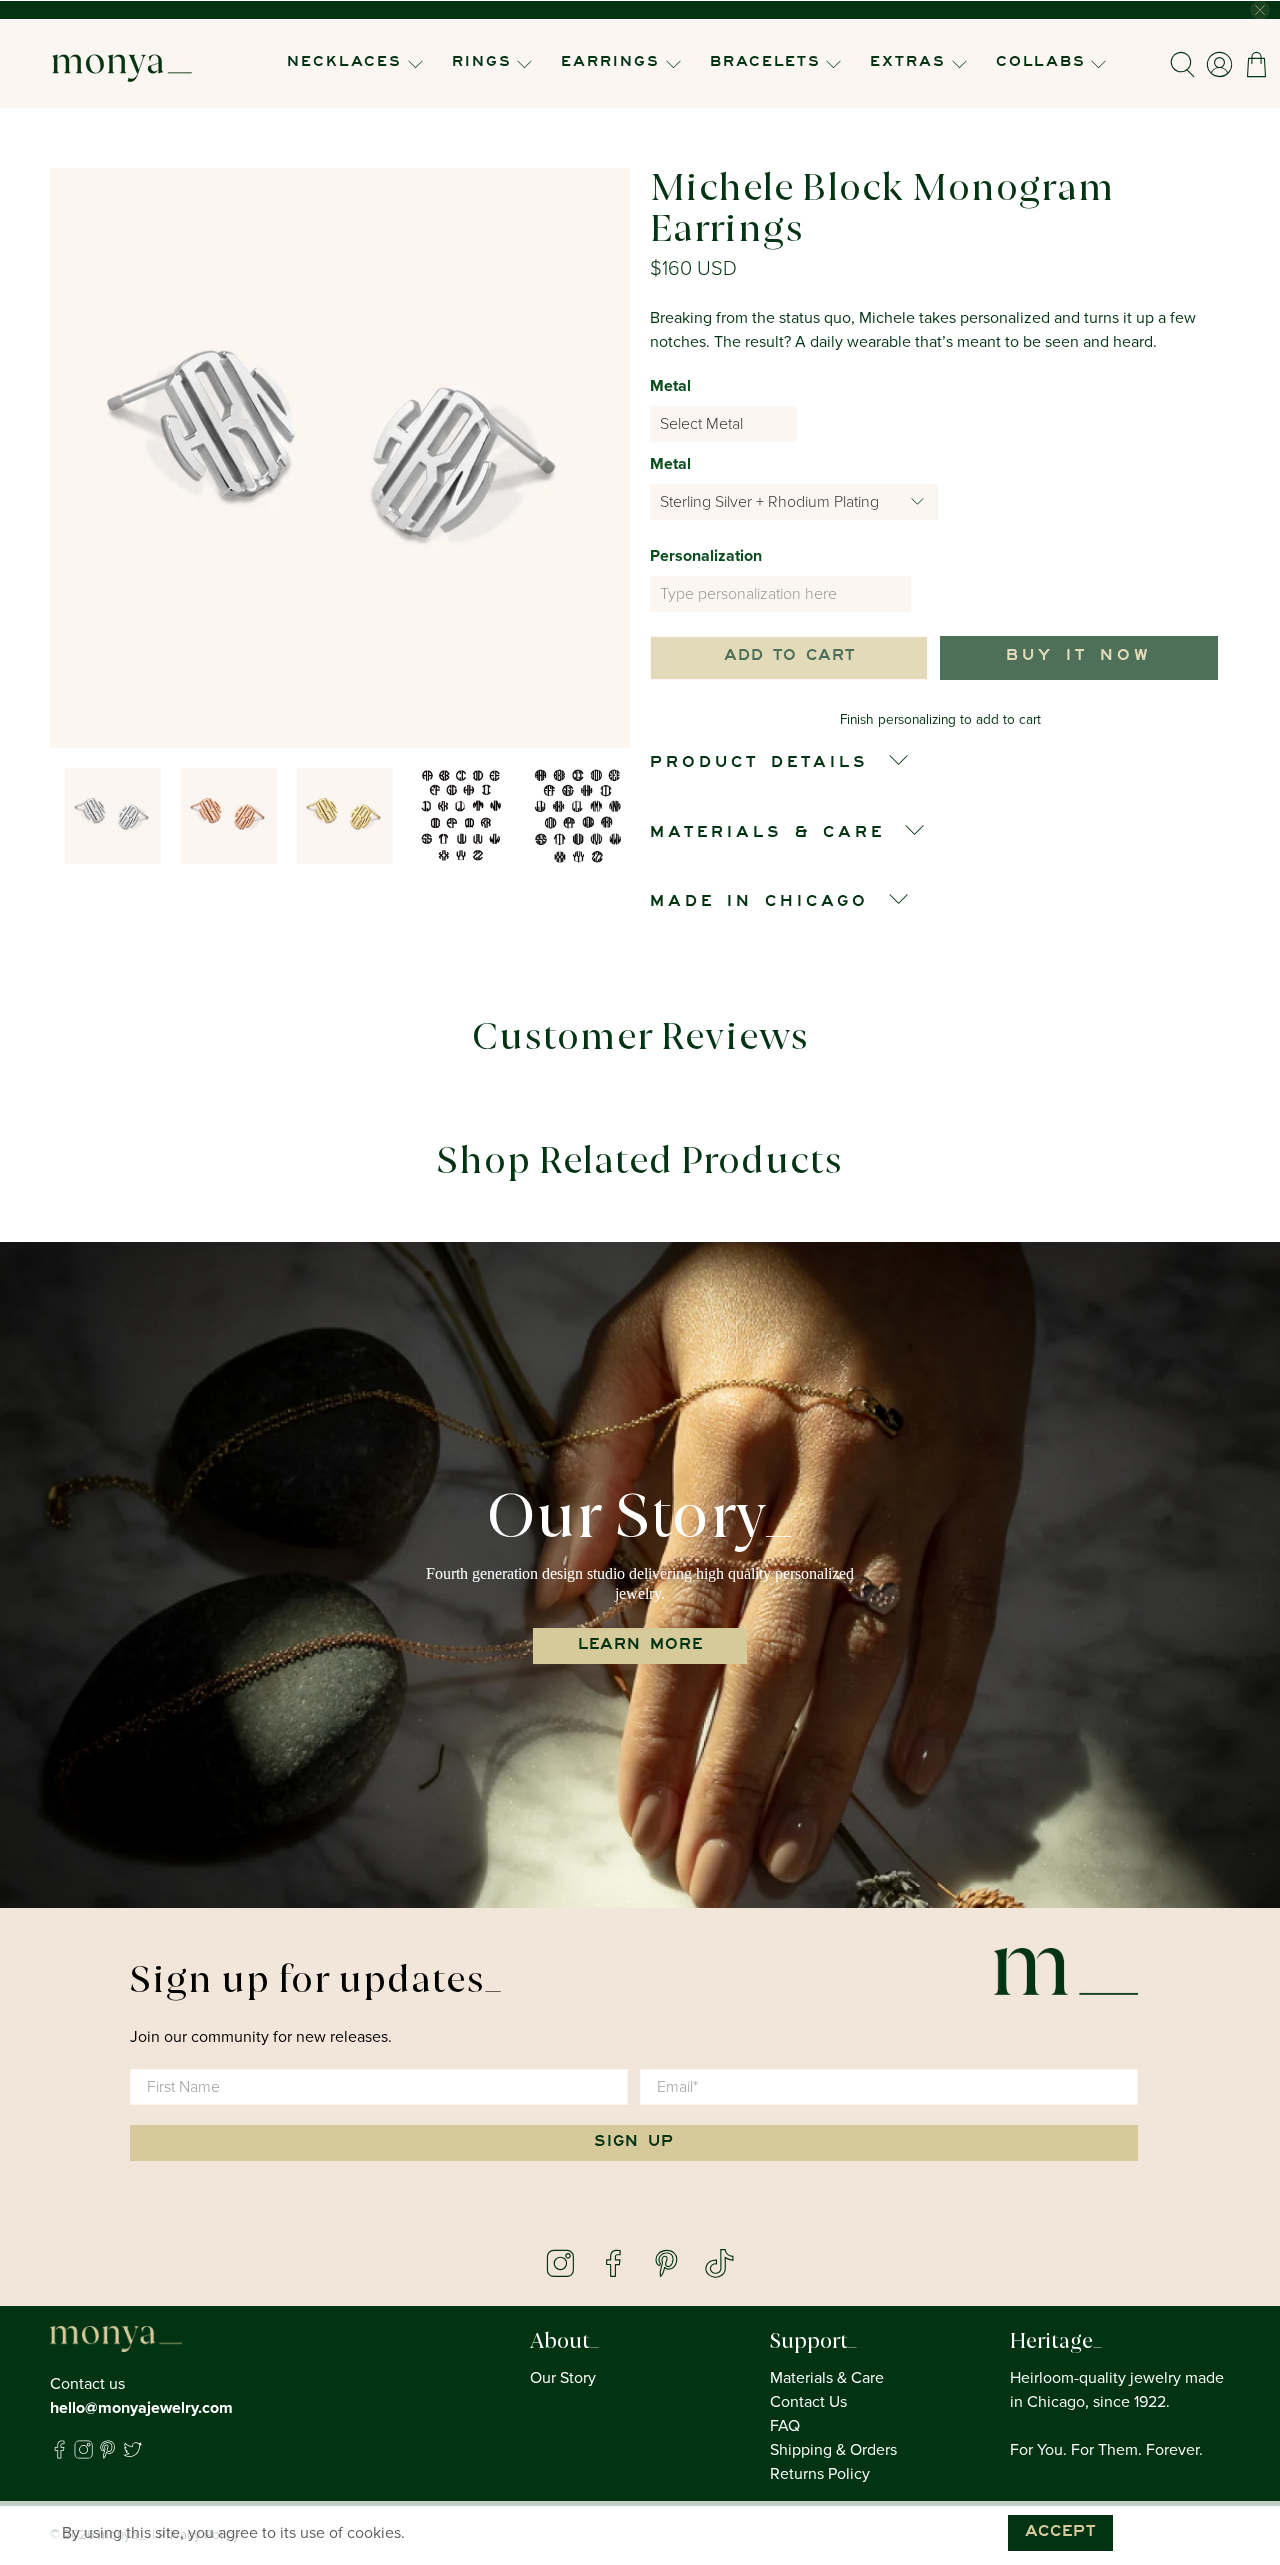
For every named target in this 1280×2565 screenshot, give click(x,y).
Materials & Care (827, 2378)
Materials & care (767, 834)
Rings (482, 63)
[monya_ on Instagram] (83, 2454)
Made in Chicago (759, 903)
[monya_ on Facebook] (59, 2454)
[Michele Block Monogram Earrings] (340, 458)
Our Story (563, 2378)
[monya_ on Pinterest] (107, 2454)
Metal (670, 386)
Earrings (610, 63)
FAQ (785, 2426)
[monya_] (122, 64)
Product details (759, 764)
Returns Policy (820, 2474)
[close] (1260, 10)
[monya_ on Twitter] (132, 2454)
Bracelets (765, 63)
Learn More (640, 1646)
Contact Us (808, 2402)
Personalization (706, 556)
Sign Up (634, 2143)
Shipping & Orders (833, 2450)
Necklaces (344, 63)
